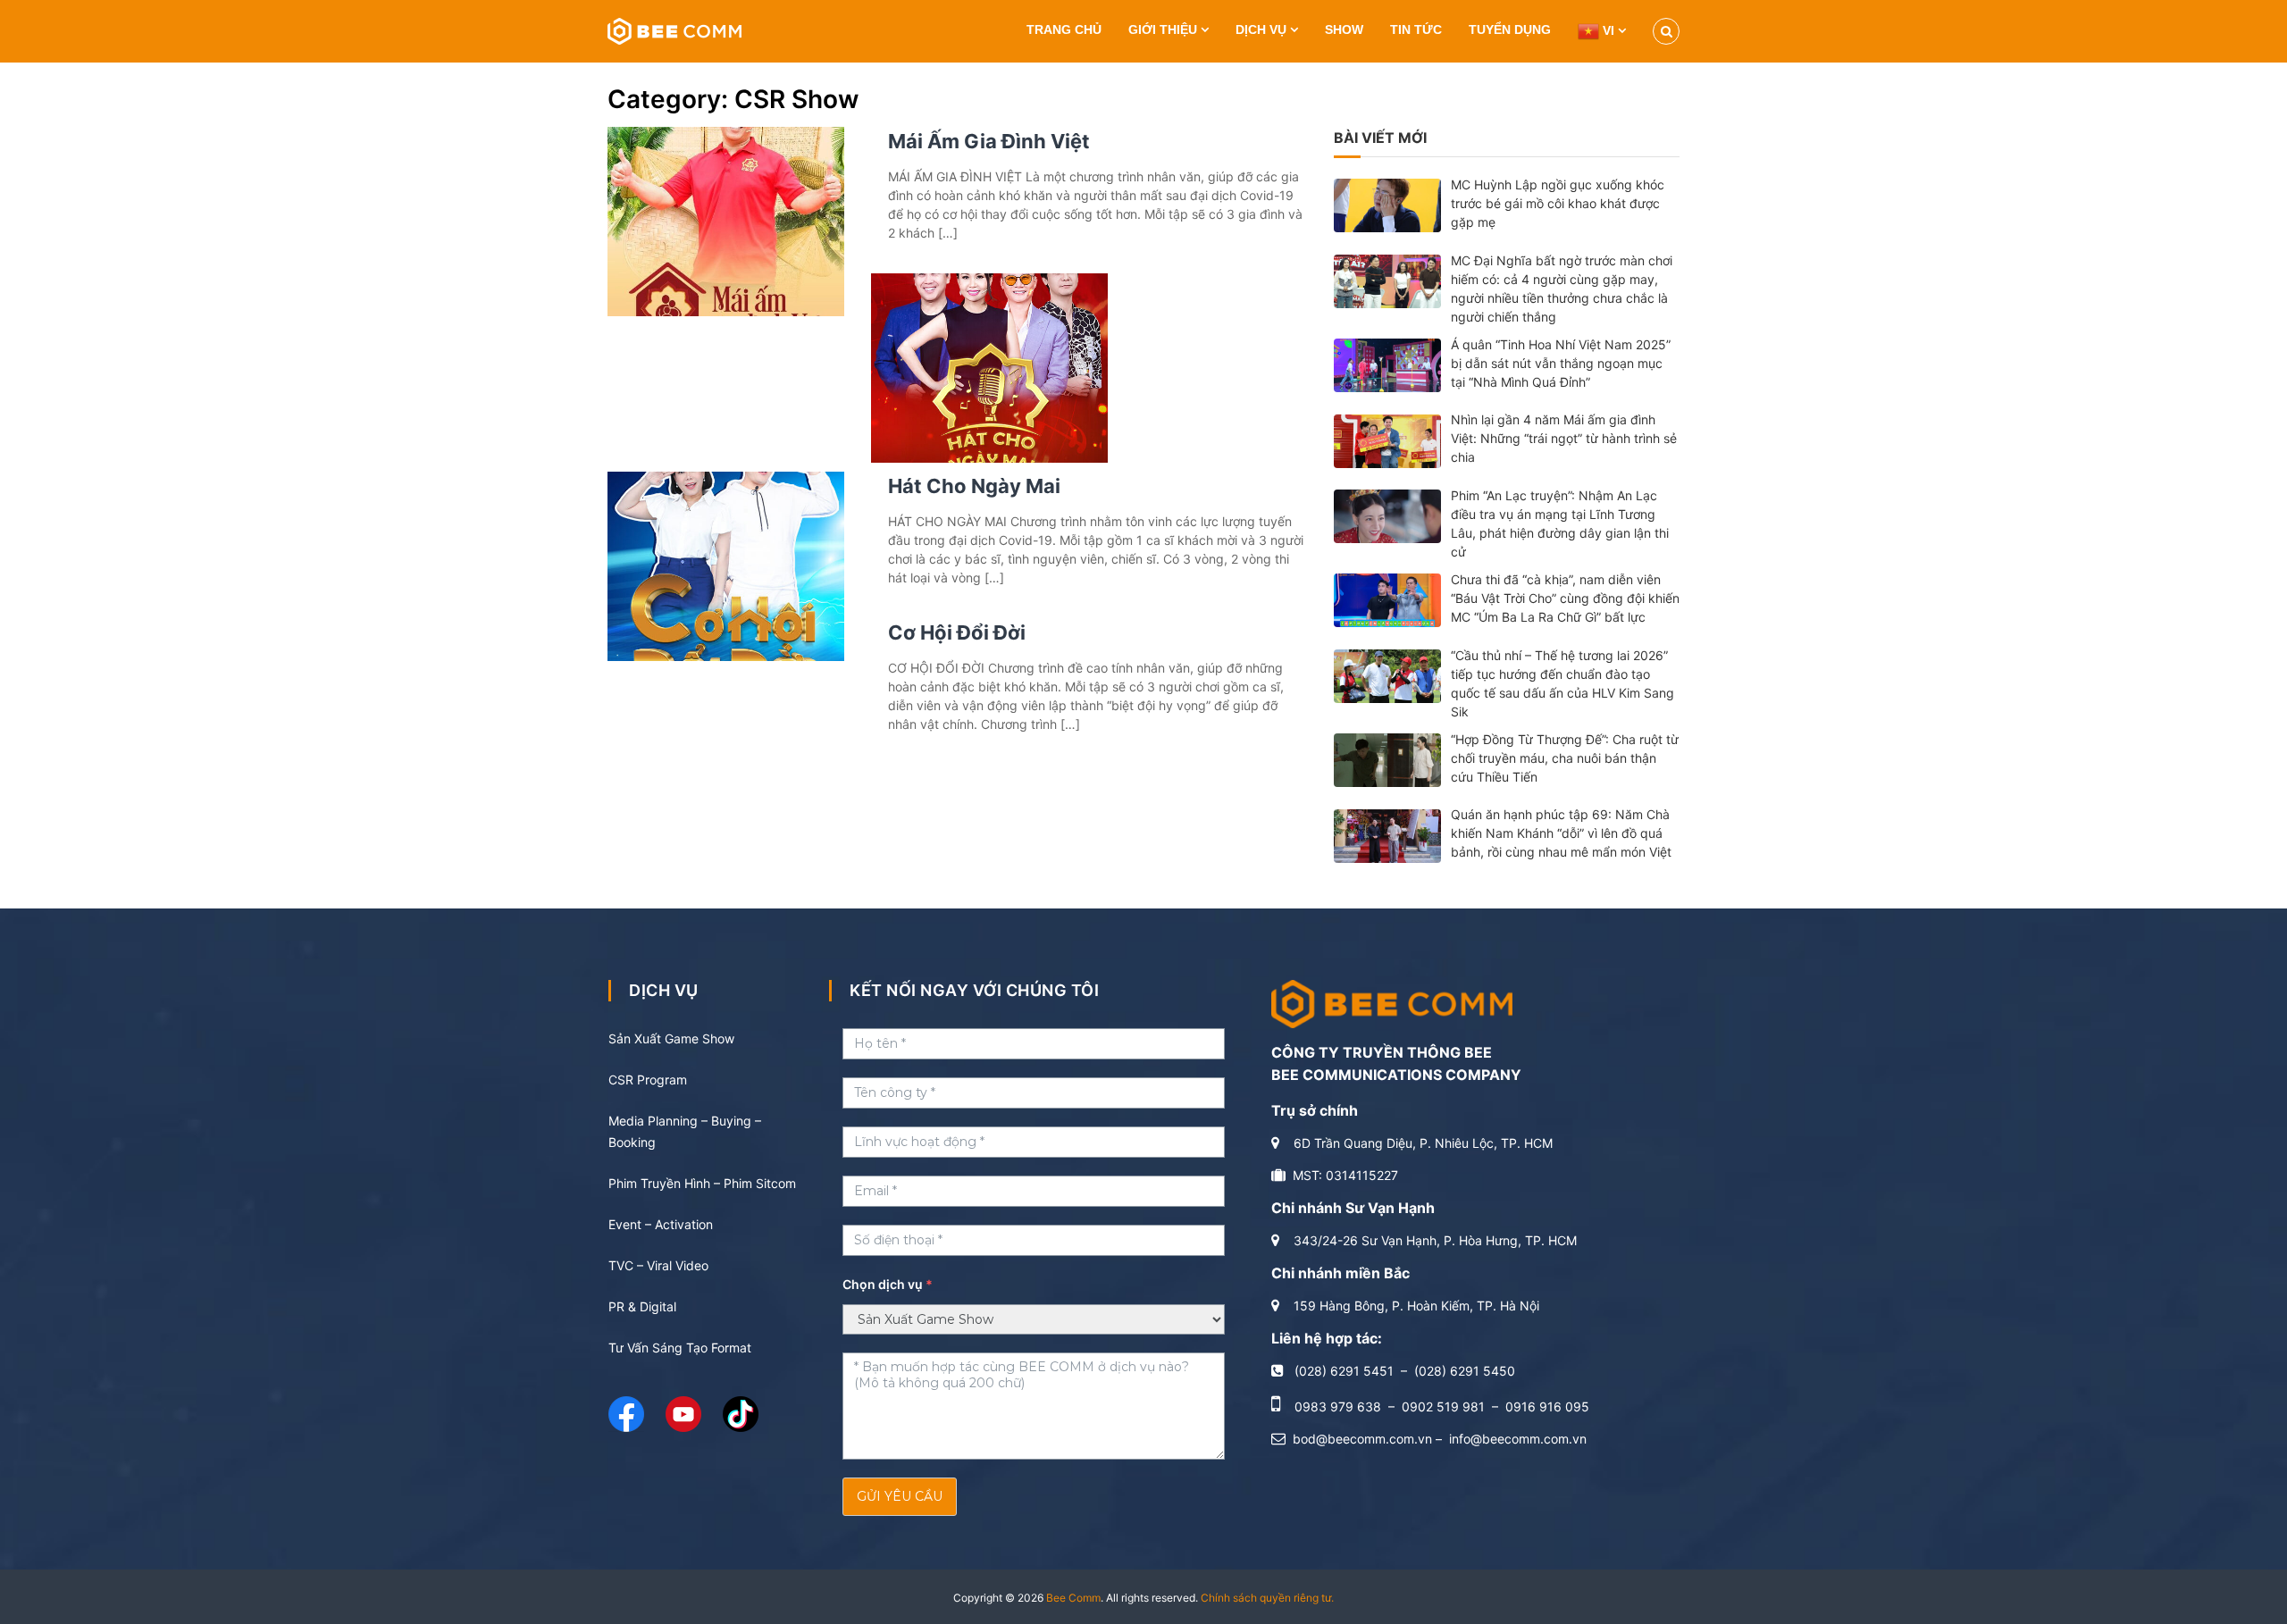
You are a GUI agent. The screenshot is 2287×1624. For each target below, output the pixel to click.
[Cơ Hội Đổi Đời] (726, 565)
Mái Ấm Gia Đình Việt (989, 141)
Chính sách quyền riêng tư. (1267, 1598)
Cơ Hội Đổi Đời (957, 632)
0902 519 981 (1443, 1406)
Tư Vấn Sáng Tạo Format (680, 1348)
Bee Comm (1073, 1598)
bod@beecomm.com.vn (1362, 1439)
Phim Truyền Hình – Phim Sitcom (702, 1183)
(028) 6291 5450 (1465, 1371)
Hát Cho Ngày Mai (974, 486)
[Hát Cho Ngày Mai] (989, 367)
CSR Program (648, 1080)
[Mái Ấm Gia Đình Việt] (726, 220)
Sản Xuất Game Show (671, 1038)
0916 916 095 (1547, 1406)
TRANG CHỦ (1064, 29)
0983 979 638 (1338, 1406)
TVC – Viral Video (658, 1265)
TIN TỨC (1416, 29)
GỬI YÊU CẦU (900, 1496)
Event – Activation (661, 1224)
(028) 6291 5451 (1344, 1371)
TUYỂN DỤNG (1510, 29)
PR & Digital (642, 1306)
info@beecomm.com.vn (1518, 1439)
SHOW (1344, 29)
